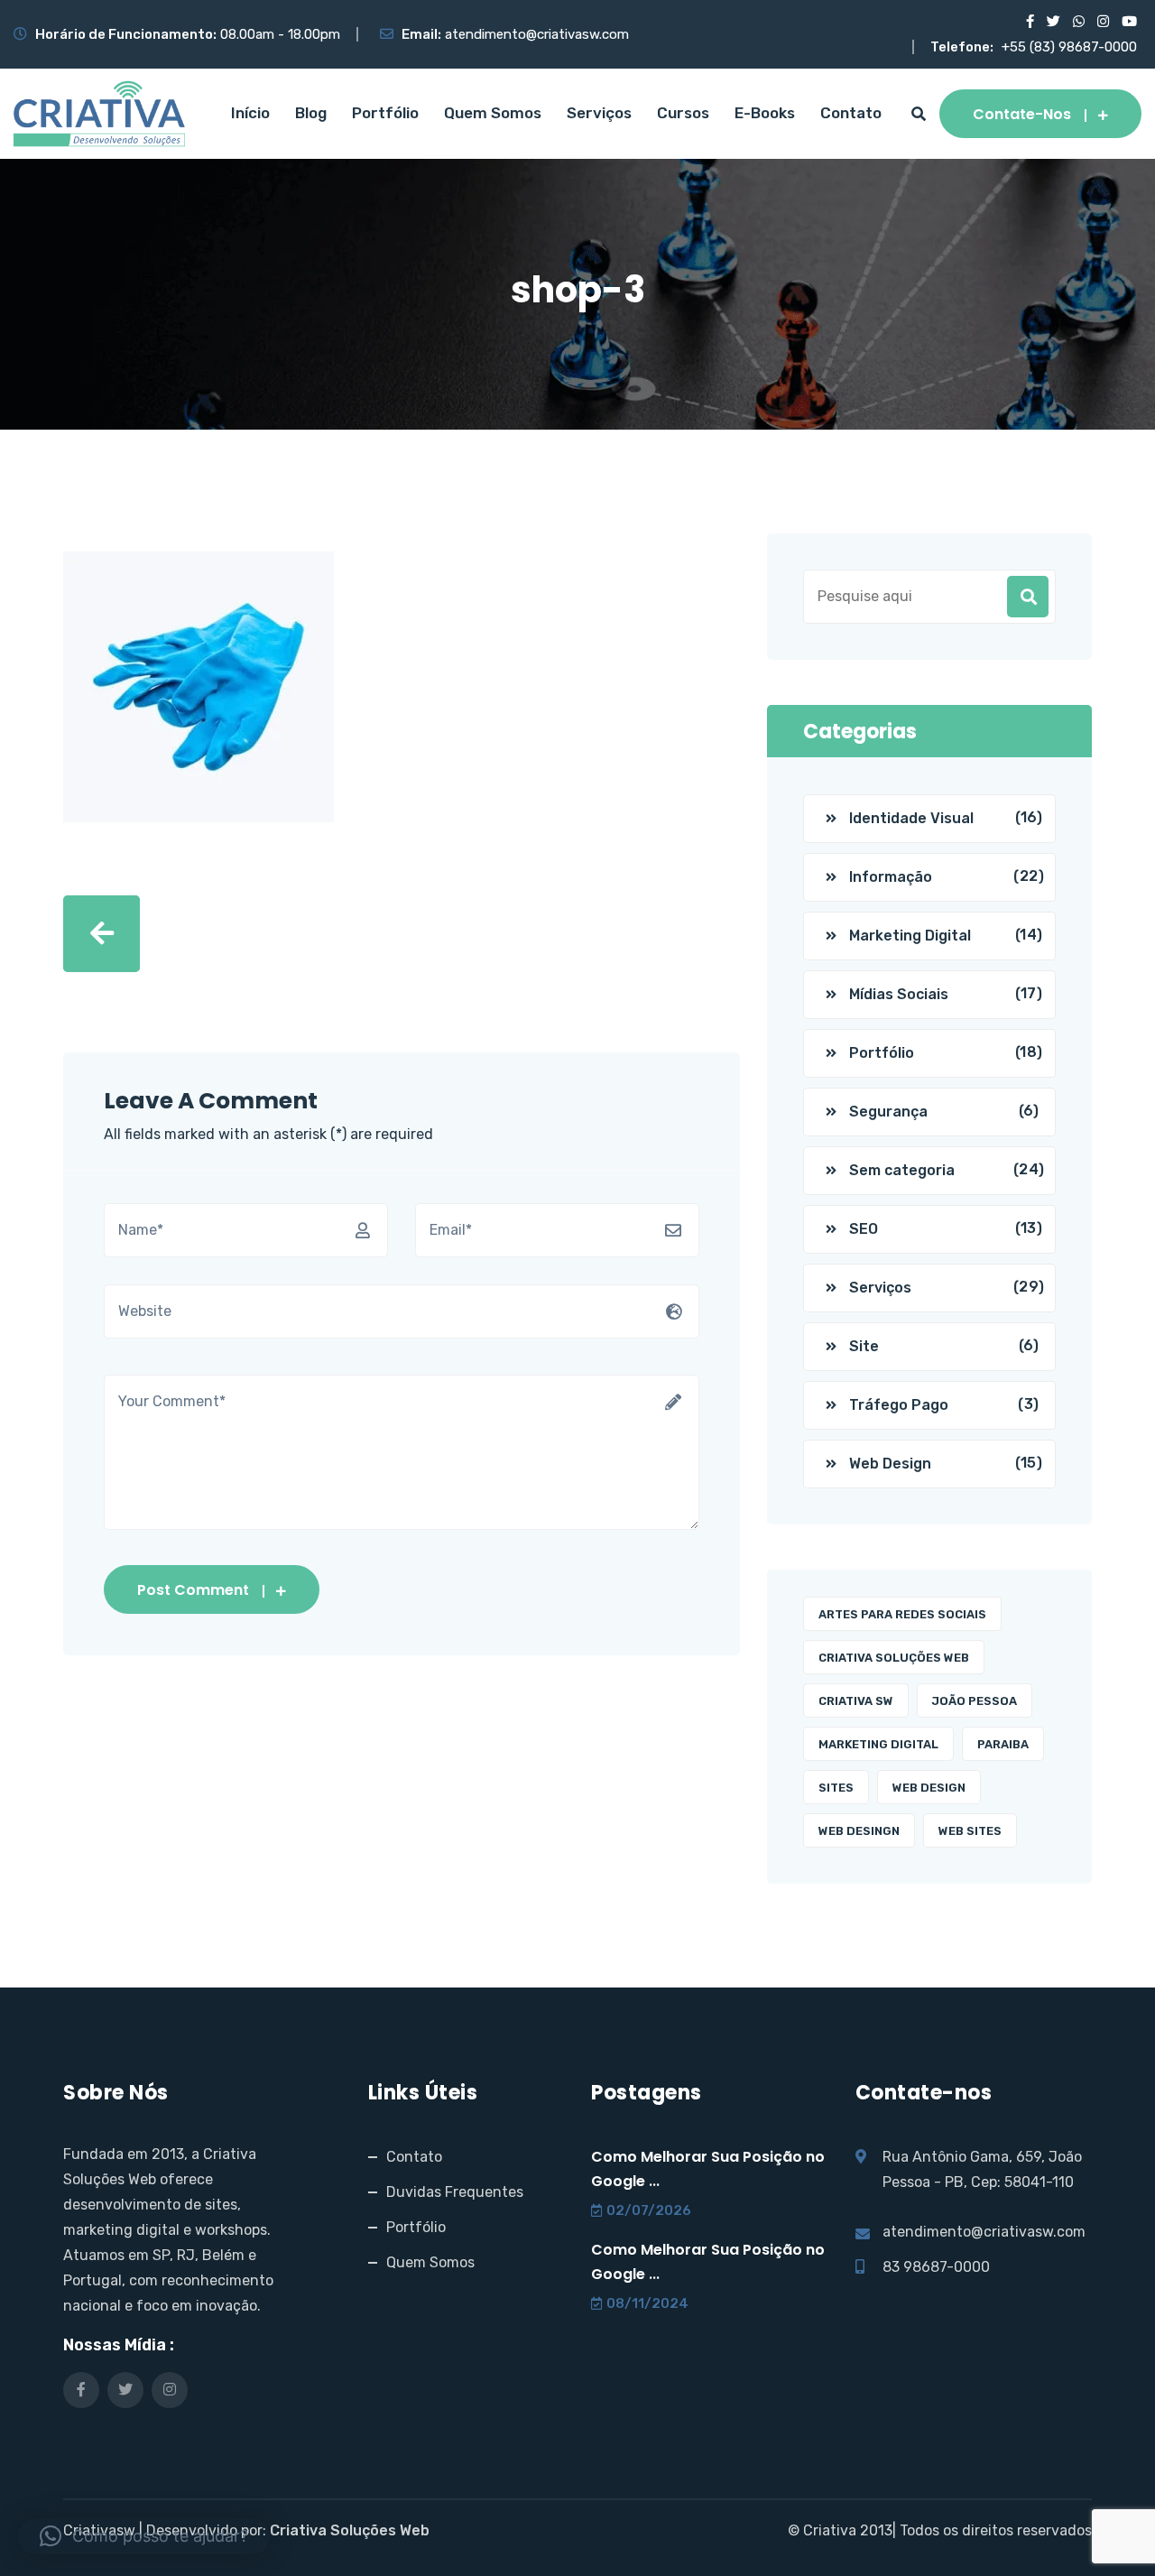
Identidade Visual (911, 818)
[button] (144, 2536)
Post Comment (193, 1590)
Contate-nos (1022, 114)
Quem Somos (493, 113)
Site (864, 1346)
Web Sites (970, 1831)
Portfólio (385, 113)
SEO (864, 1229)
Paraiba (1003, 1744)
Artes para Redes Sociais (902, 1614)
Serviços (599, 113)
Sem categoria (902, 1170)
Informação (891, 877)
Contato (851, 113)
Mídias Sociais (899, 994)
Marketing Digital (910, 936)
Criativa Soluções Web (894, 1658)
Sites (836, 1788)
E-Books (765, 113)
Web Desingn (859, 1831)
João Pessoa (975, 1701)
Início (250, 113)
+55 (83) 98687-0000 (1069, 47)
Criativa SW (856, 1701)
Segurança (888, 1112)
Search (1028, 597)
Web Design (890, 1464)
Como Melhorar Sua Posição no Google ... (708, 2169)
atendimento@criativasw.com (537, 34)
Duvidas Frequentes (455, 2192)
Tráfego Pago (899, 1405)
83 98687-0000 (936, 2267)
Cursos (683, 113)
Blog (311, 113)
